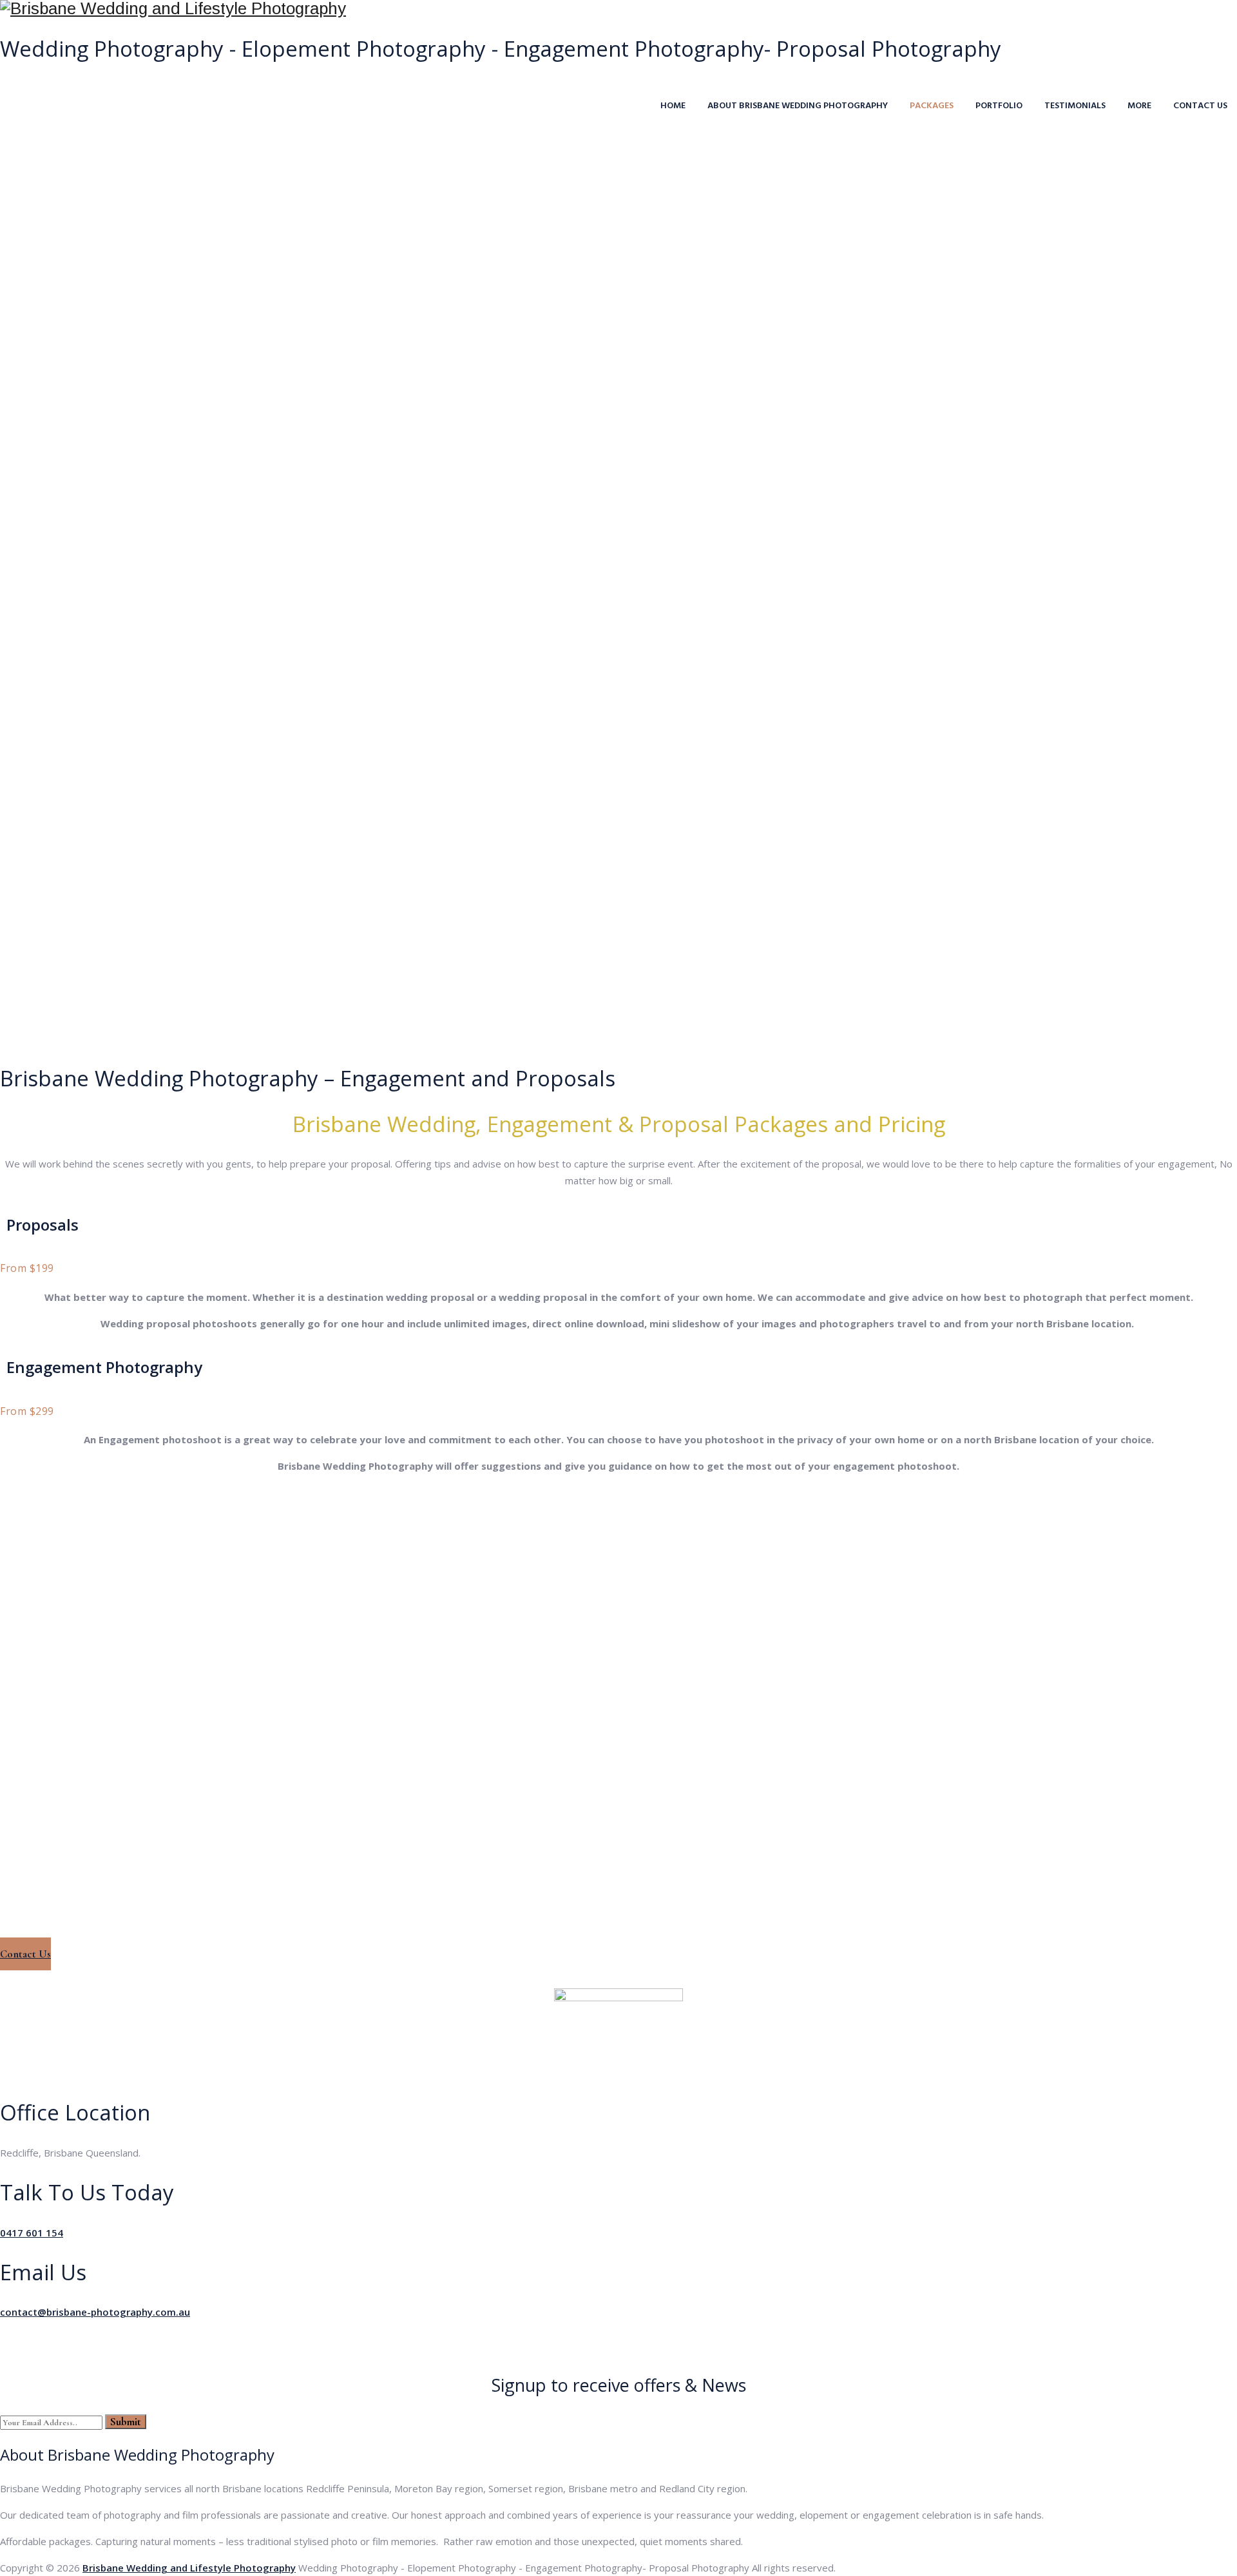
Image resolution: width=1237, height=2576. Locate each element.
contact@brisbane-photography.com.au (95, 2312)
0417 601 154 (32, 2233)
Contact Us (1200, 106)
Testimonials (1075, 106)
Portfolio (999, 106)
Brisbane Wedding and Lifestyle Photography (189, 2568)
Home (673, 106)
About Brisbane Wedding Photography (798, 106)
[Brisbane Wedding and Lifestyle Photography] (618, 9)
